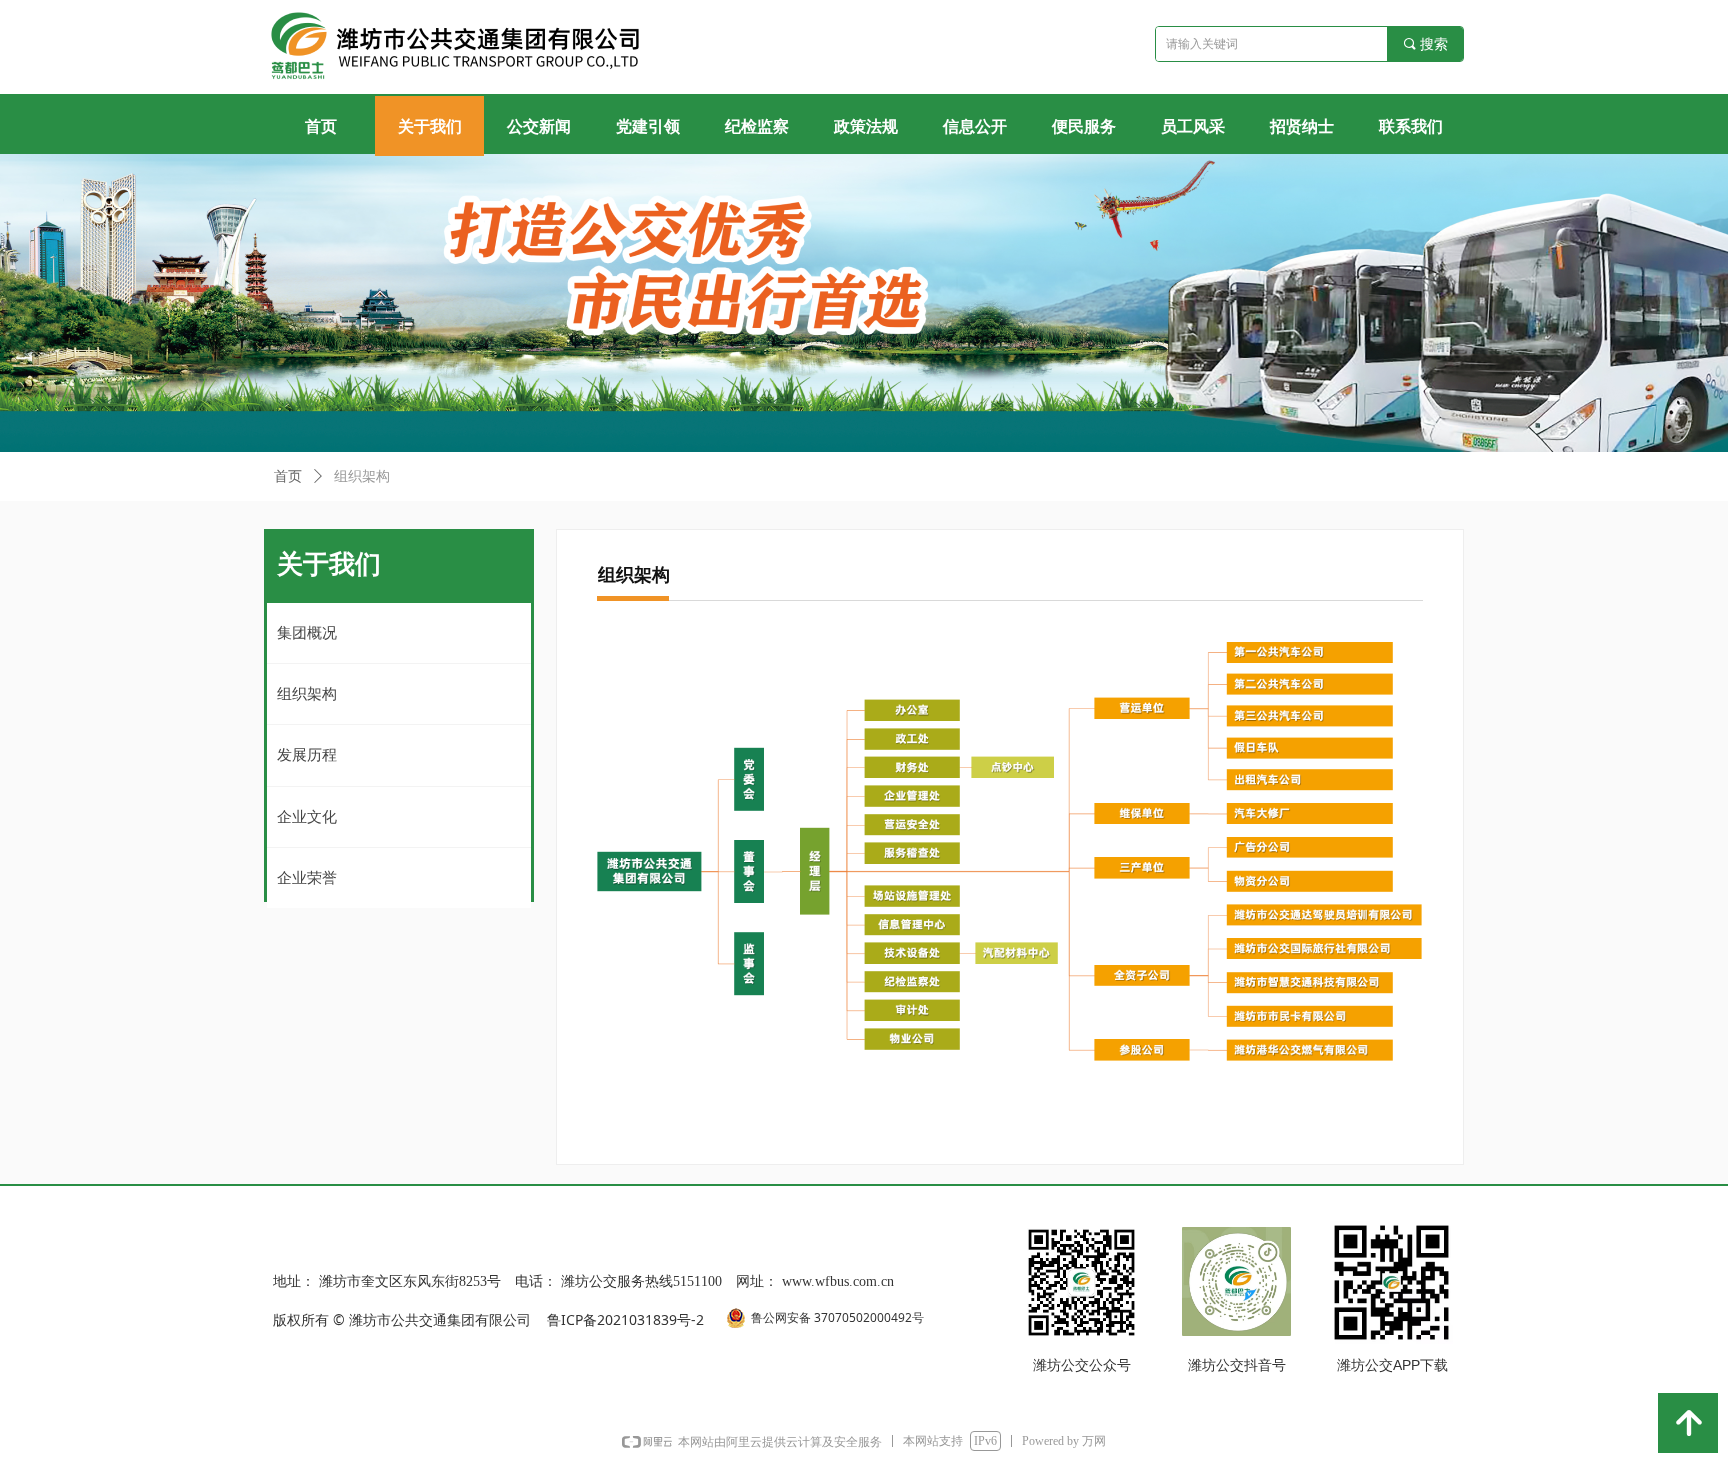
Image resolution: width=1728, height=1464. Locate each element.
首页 (288, 476)
